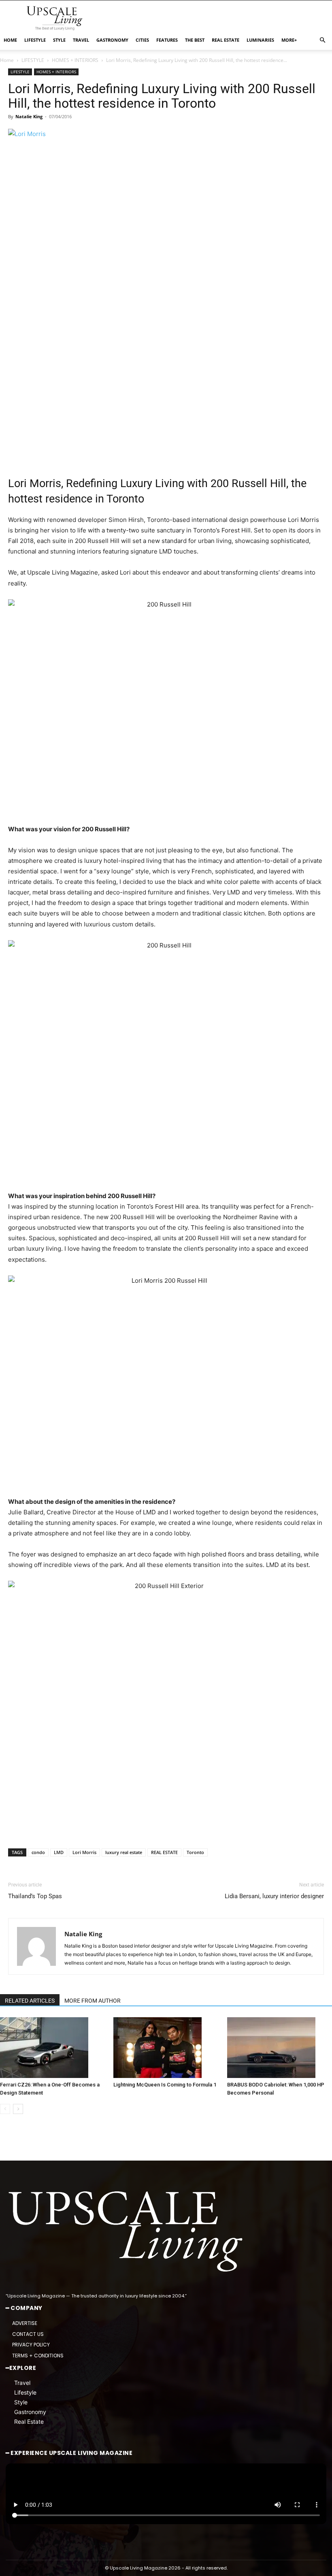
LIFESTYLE (35, 40)
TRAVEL (81, 40)
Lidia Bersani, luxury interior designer (274, 1896)
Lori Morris (84, 1852)
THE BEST (195, 40)
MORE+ (289, 40)
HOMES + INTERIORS (75, 60)
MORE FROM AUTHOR (93, 2001)
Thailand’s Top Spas (35, 1896)
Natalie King (29, 116)
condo (38, 1852)
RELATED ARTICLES (30, 2001)
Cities (142, 40)
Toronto (195, 1852)
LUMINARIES (260, 40)
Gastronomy (30, 2412)
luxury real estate (124, 1852)
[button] (322, 40)
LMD (59, 1852)
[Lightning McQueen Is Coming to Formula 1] (166, 2048)
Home (7, 60)
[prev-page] (5, 2109)
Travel (22, 2383)
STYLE (59, 40)
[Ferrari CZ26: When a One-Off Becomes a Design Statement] (52, 2048)
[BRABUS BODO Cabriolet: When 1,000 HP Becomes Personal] (280, 2048)
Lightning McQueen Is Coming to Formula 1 (165, 2085)
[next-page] (18, 2109)
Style (21, 2402)
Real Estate (29, 2422)
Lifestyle (25, 2393)
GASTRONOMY (112, 40)
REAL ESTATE (226, 40)
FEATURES (167, 40)
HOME (10, 40)
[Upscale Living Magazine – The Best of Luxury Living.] (127, 2232)
